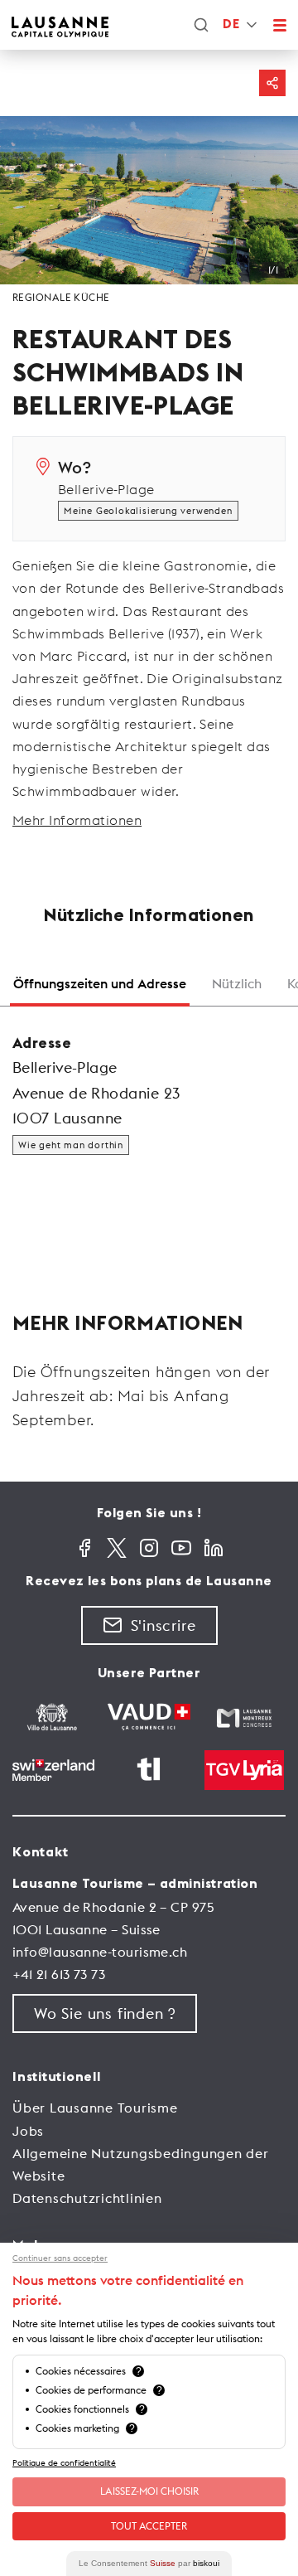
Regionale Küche (61, 297)
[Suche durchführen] (201, 25)
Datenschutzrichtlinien (87, 2198)
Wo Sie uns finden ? (105, 2013)
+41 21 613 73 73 (59, 1974)
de (231, 24)
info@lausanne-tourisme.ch (100, 1952)
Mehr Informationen (77, 820)
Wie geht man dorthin (71, 1145)
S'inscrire (163, 1625)
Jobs (28, 2131)
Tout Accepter (149, 2526)
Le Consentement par (149, 2563)
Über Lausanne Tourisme (95, 2108)
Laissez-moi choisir (149, 2491)
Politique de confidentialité (64, 2463)
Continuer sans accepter (60, 2258)
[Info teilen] (272, 83)
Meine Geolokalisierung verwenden (148, 511)
